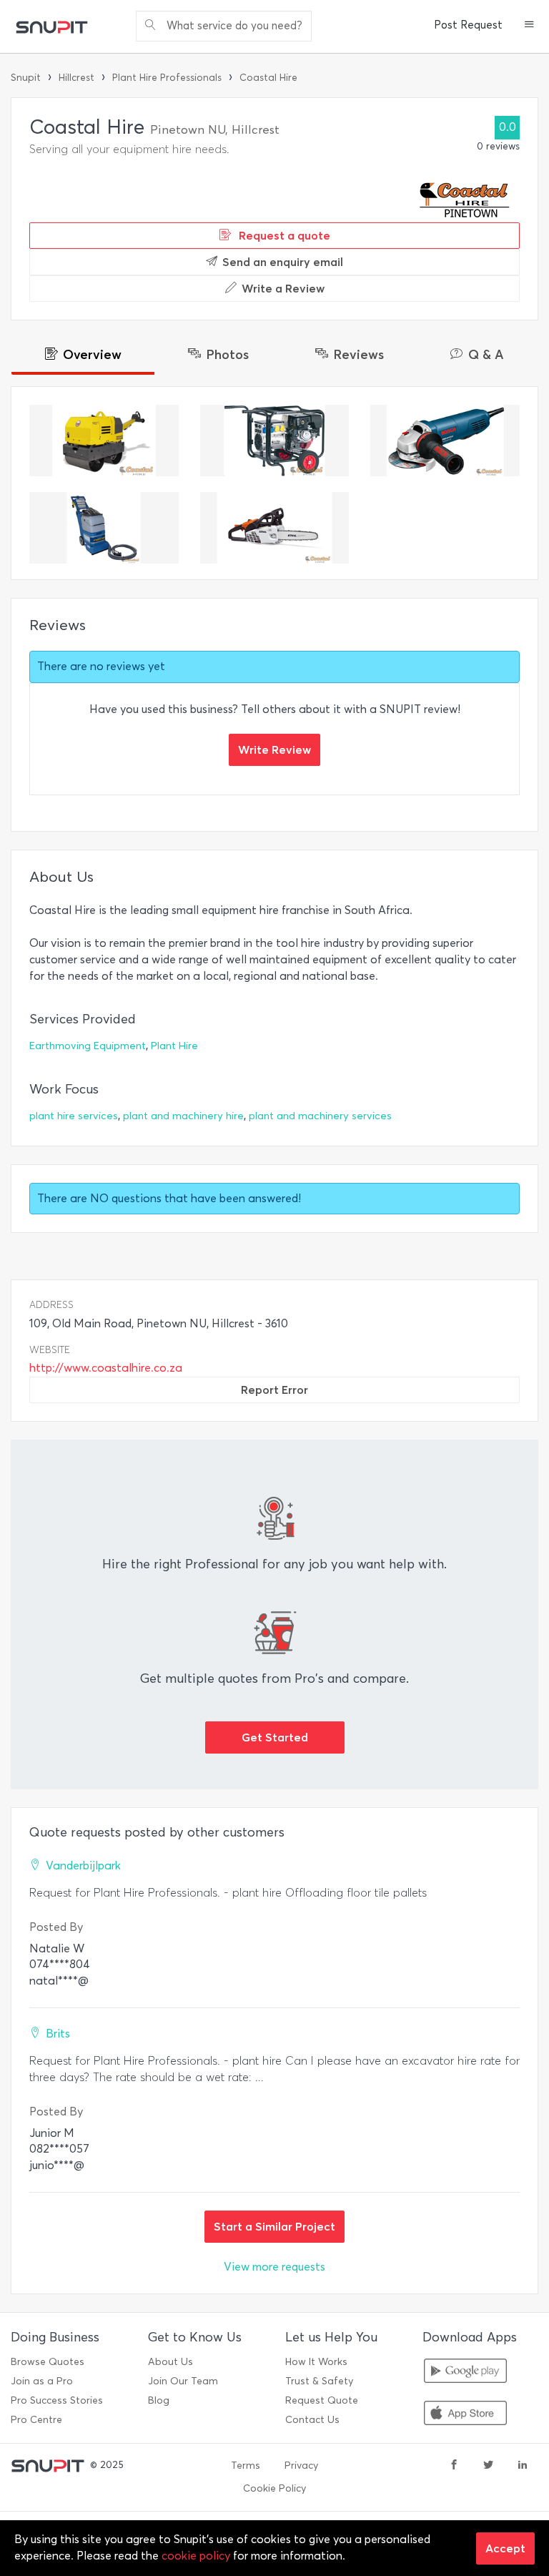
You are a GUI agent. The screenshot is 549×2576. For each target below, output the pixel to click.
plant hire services (74, 1116)
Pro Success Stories (57, 2400)
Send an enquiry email (283, 262)
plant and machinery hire (183, 1116)
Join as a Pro (42, 2381)
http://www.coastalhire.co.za (106, 1368)
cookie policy (196, 2556)
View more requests (274, 2267)
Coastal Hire (268, 78)
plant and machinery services (320, 1116)
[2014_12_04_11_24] (104, 441)
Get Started (275, 1737)
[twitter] (488, 2466)
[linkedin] (523, 2466)
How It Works (316, 2362)
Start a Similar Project (274, 2226)
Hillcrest (76, 78)
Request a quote (283, 235)
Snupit (26, 78)
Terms (246, 2466)
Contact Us (312, 2420)
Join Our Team (183, 2381)
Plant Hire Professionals (167, 78)
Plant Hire (174, 1046)
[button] (529, 26)
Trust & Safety (319, 2381)
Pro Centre (36, 2420)
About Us (170, 2362)
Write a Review (283, 288)
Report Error (274, 1390)
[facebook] (454, 2466)
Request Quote (322, 2400)
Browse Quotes (48, 2362)
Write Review (274, 749)
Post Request (468, 25)
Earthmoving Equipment (88, 1046)
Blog (159, 2400)
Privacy (301, 2466)
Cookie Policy (274, 2488)
